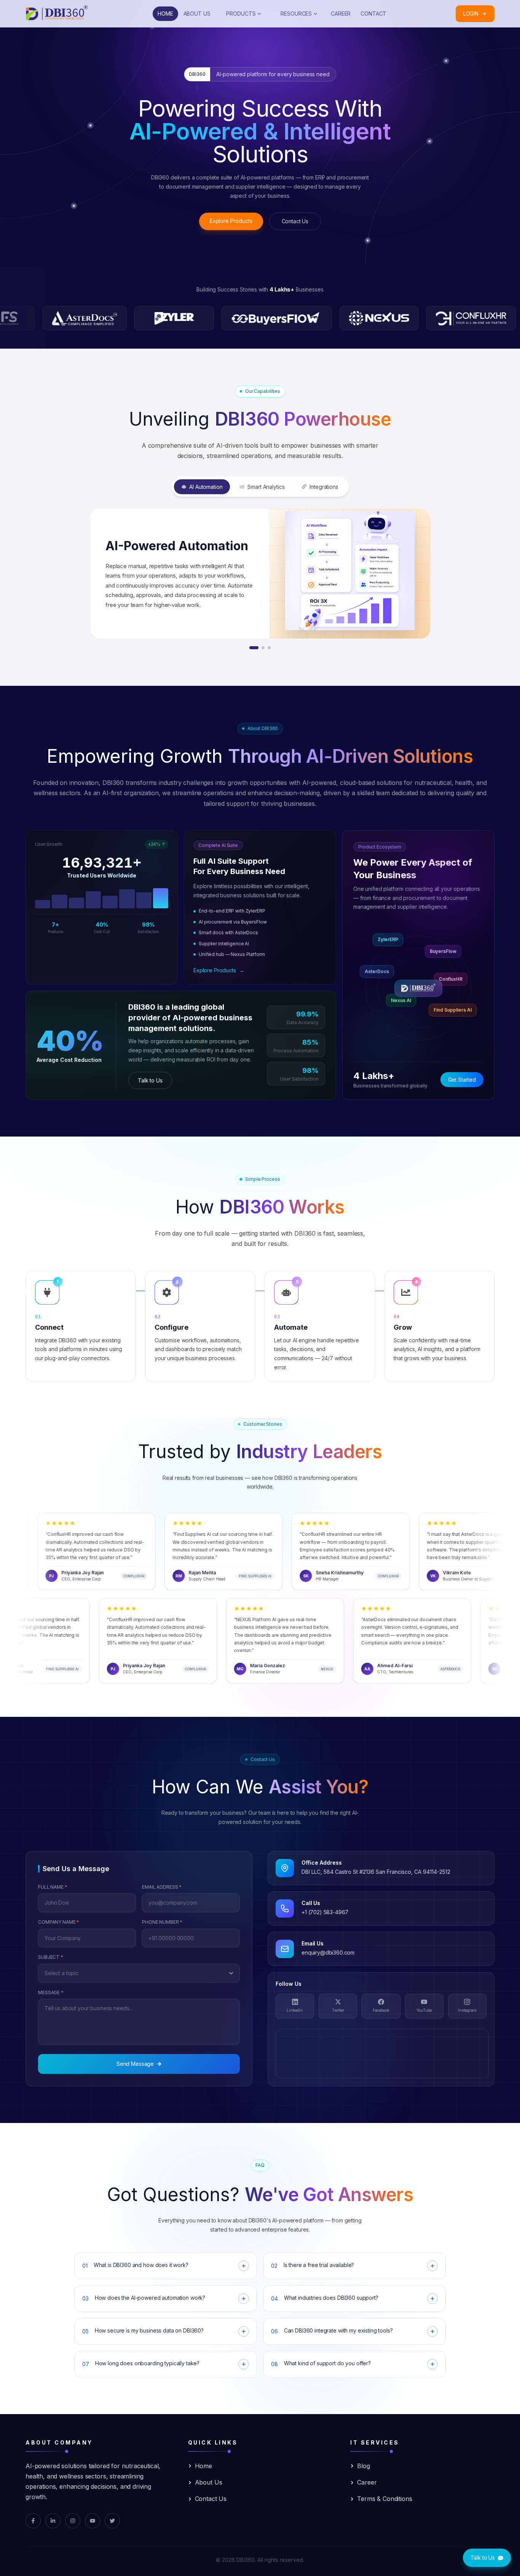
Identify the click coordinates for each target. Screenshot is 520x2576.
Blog (363, 2466)
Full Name (53, 1887)
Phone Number (162, 1922)
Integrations (324, 487)
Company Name (59, 1922)
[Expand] (244, 2266)
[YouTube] (93, 2521)
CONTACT (373, 14)
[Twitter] (112, 2521)
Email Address (162, 1887)
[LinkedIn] (53, 2521)
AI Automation (206, 487)
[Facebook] (33, 2521)
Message (51, 1992)
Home (203, 2466)
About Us (209, 2482)
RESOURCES (296, 14)
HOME (165, 14)
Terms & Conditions (384, 2499)
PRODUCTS (241, 14)
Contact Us (295, 221)
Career (367, 2482)
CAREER (341, 14)
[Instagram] (73, 2521)
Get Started (462, 1080)
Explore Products (231, 221)
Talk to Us (150, 1080)
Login (471, 14)
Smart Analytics (266, 487)
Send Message (135, 2064)
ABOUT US (197, 14)
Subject (51, 1957)
